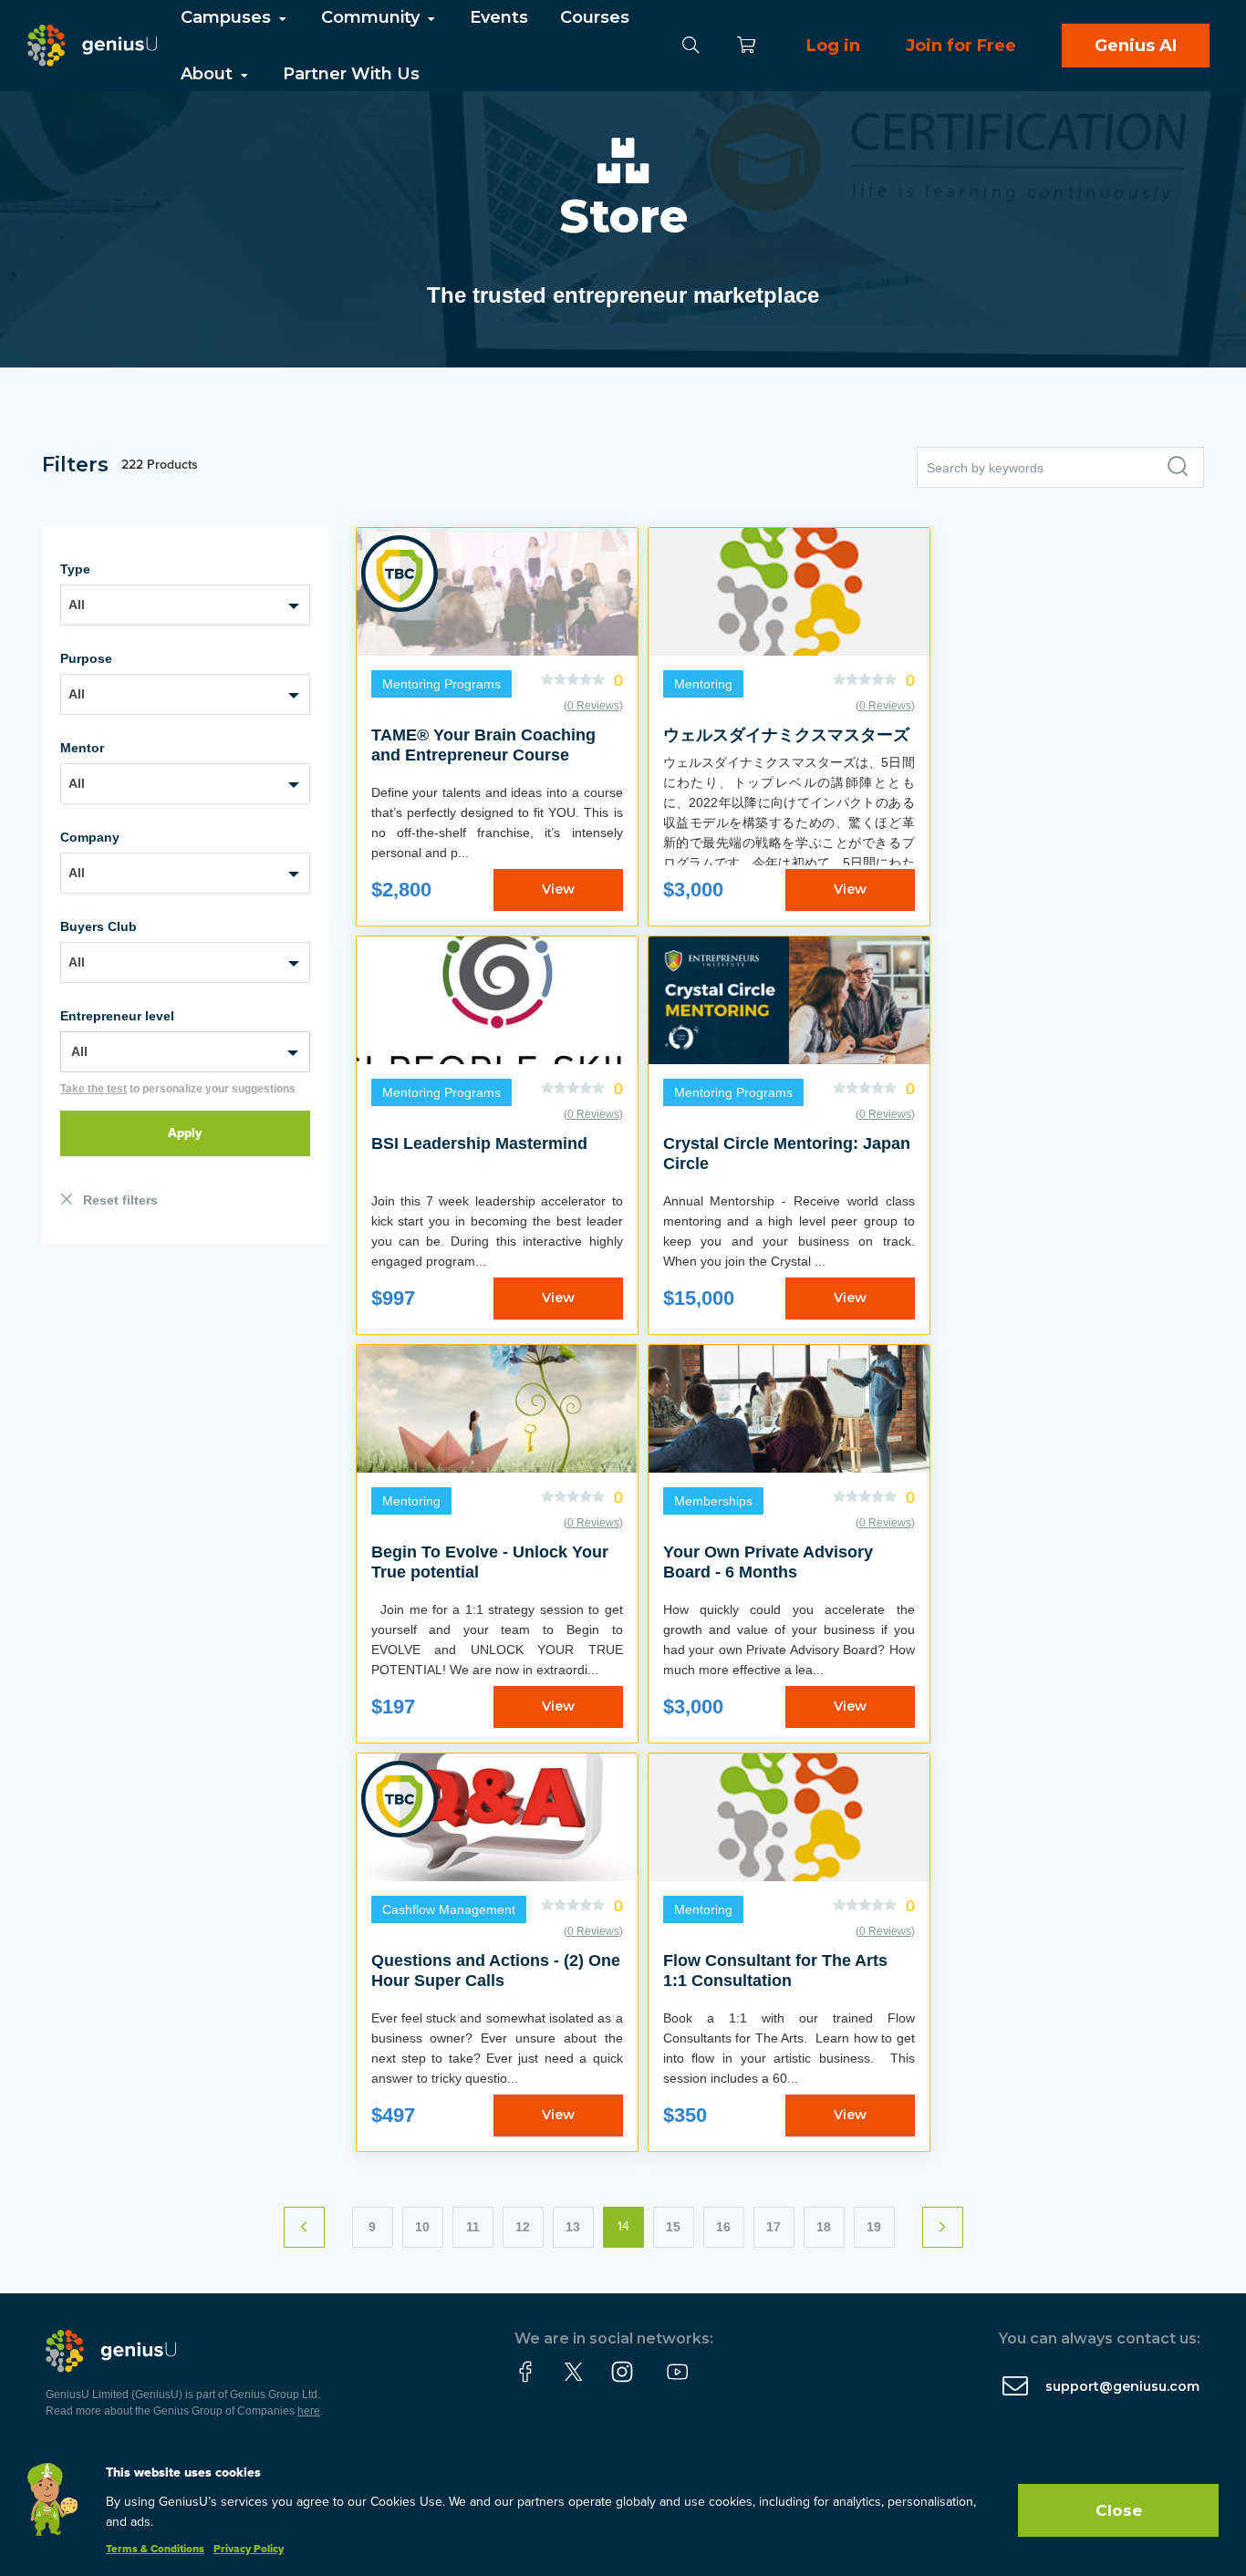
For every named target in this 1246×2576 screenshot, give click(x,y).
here (309, 2411)
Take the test (93, 1089)
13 (573, 2227)
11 (473, 2227)
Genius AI (1136, 46)
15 (673, 2227)
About (209, 74)
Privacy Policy (249, 2550)
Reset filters (120, 1200)
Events (499, 17)
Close (1119, 2510)
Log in (833, 46)
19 (874, 2227)
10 (422, 2227)
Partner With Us (351, 74)
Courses (595, 17)
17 (774, 2227)
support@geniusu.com (1122, 2386)
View (558, 889)
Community (373, 17)
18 (824, 2227)
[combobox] (185, 605)
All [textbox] (77, 605)
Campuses (228, 17)
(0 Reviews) (593, 706)
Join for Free (961, 46)
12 (523, 2227)
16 (723, 2227)
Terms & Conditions (155, 2550)
